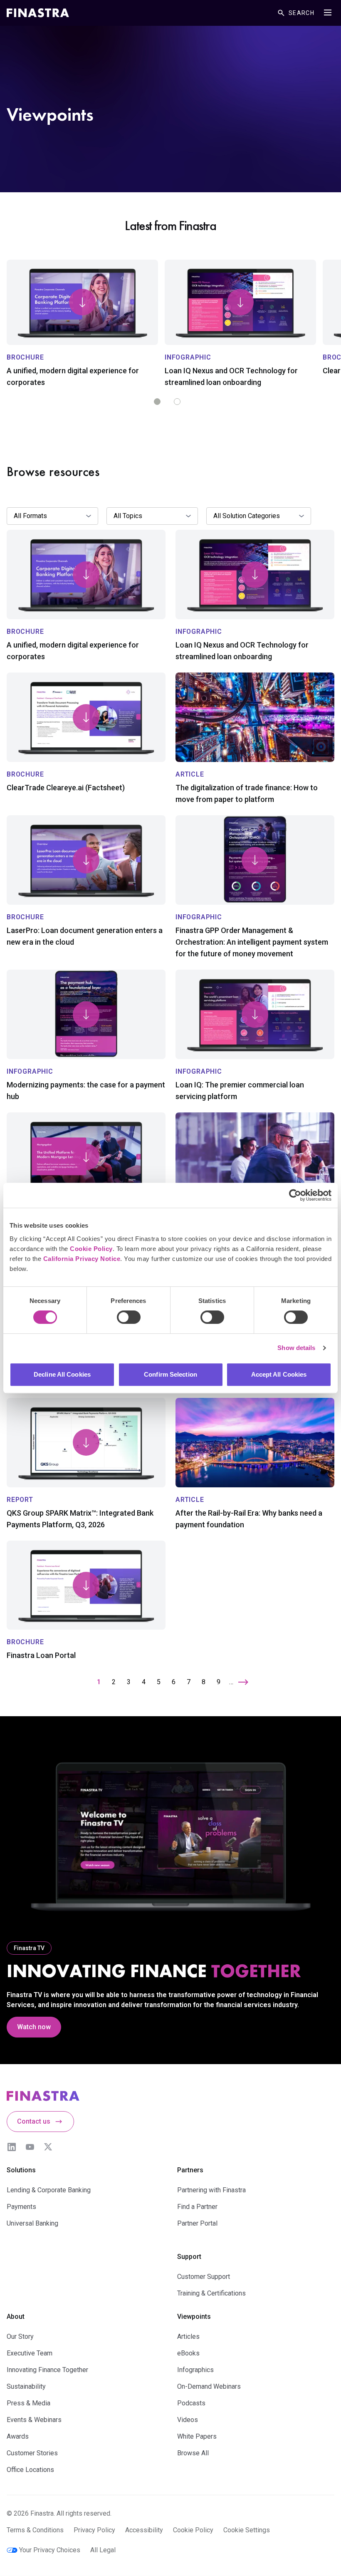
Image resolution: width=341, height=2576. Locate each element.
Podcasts (191, 2403)
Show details (296, 1348)
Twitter (48, 2147)
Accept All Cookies (279, 1374)
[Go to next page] (243, 1682)
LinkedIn (12, 2147)
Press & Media (28, 2403)
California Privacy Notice (82, 1259)
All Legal (103, 2550)
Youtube (30, 2147)
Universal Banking (32, 2223)
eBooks (188, 2353)
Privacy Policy (94, 2530)
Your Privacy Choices (50, 2550)
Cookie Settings (247, 2530)
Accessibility (144, 2530)
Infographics (195, 2370)
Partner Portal (197, 2223)
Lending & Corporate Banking (49, 2190)
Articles (188, 2337)
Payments (21, 2207)
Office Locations (30, 2470)
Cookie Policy (91, 1249)
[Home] (38, 13)
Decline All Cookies (62, 1374)
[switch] (129, 1317)
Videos (188, 2420)
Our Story (20, 2337)
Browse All (193, 2453)
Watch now (34, 2027)
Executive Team (30, 2353)
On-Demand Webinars (209, 2386)
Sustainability (26, 2386)
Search (301, 13)
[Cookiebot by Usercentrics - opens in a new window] (295, 1195)
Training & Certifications (211, 2293)
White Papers (197, 2436)
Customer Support (204, 2277)
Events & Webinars (34, 2420)
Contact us (34, 2121)
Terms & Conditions (35, 2530)
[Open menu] (328, 12)
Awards (18, 2436)
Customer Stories (32, 2453)
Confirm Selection (170, 1374)
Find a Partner (197, 2207)
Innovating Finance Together (47, 2370)
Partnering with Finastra (211, 2190)
